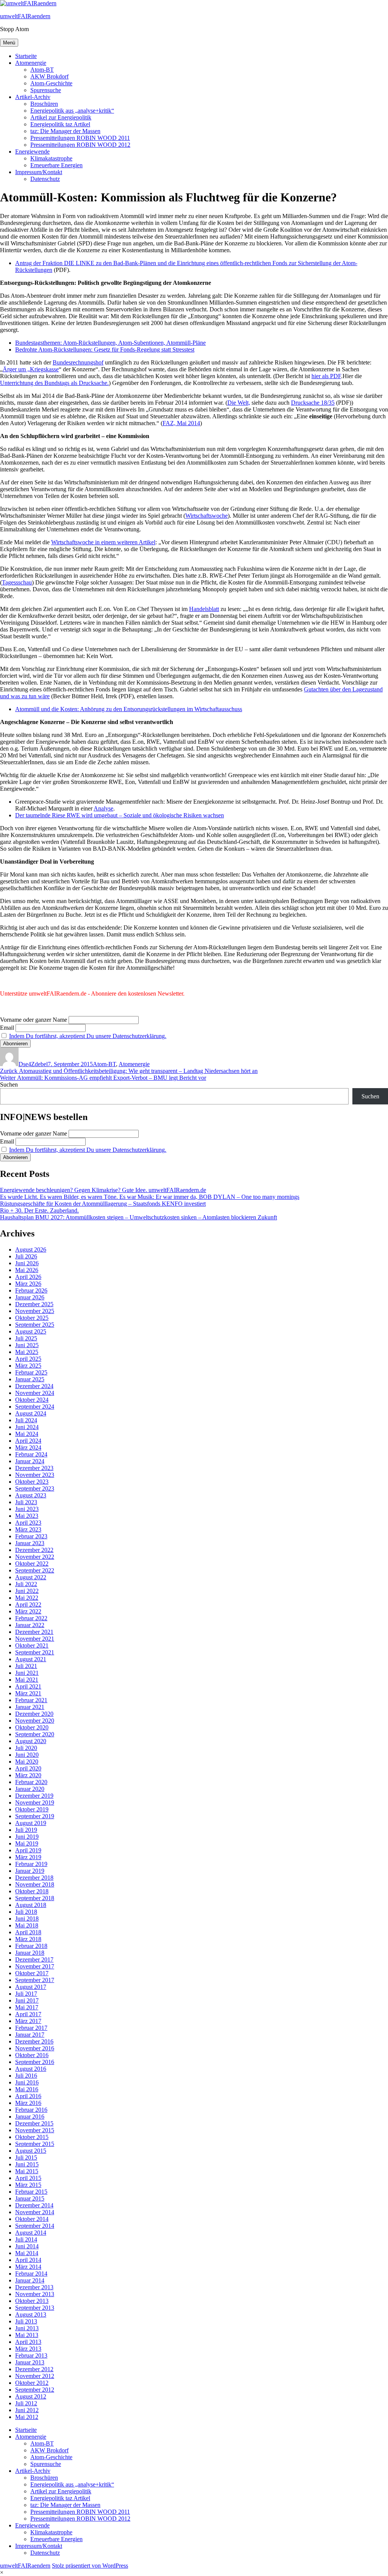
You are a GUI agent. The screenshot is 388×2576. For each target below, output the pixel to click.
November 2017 (35, 1966)
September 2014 (35, 2226)
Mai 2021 (27, 1680)
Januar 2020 (30, 1789)
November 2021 (35, 1639)
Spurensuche (46, 90)
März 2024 (28, 1447)
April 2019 (28, 1850)
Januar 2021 (30, 1707)
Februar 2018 (31, 1946)
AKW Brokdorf (49, 76)
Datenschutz (45, 179)
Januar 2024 (30, 1461)
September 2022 (35, 1570)
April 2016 (28, 2096)
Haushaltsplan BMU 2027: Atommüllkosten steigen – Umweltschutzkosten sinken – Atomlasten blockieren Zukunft (138, 1217)
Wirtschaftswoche (207, 516)
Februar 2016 (31, 2110)
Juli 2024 (26, 1420)
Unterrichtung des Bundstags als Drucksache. (54, 383)
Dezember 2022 (34, 1550)
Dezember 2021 (34, 1632)
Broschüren (44, 104)
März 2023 (28, 1529)
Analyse (103, 808)
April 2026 (28, 1277)
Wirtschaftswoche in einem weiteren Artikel (103, 542)
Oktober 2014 (32, 2219)
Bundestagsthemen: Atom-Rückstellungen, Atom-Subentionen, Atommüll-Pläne (110, 343)
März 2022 (28, 1611)
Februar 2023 (31, 1536)
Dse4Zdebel (33, 1064)
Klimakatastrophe (51, 158)
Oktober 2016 (32, 2055)
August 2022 (31, 1577)
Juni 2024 (27, 1427)
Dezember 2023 (34, 1468)
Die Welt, (239, 403)
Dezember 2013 (34, 2287)
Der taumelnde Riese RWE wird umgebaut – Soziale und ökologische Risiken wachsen (120, 815)
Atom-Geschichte (51, 83)
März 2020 (28, 1775)
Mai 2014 (27, 2253)
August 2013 (31, 2314)
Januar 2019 (30, 1871)
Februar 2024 (31, 1454)
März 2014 (28, 2267)
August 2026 (31, 1250)
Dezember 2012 (34, 2369)
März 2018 (28, 1939)
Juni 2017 (27, 2000)
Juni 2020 (27, 1755)
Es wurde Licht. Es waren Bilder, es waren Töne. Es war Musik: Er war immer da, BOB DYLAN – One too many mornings (150, 1197)
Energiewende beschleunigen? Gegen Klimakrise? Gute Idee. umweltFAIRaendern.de (103, 1190)
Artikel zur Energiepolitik (61, 117)
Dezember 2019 (34, 1796)
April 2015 (28, 2178)
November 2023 (35, 1475)
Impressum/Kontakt (39, 172)
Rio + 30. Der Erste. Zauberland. (39, 1210)
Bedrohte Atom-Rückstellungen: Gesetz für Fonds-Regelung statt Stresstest (105, 349)
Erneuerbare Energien (56, 165)
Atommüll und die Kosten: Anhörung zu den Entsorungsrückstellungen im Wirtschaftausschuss (129, 709)
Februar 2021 (31, 1700)
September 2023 (35, 1488)
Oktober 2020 (32, 1727)
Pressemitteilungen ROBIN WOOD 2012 (80, 145)
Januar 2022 (30, 1625)
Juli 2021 (26, 1666)
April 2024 (28, 1441)
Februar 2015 (31, 2192)
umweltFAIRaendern (25, 16)
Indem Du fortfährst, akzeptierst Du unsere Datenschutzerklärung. (88, 1036)
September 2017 (35, 1980)
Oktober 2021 (32, 1645)
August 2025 (31, 1331)
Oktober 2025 (32, 1318)
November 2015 (35, 2130)
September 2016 (35, 2062)
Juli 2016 (26, 2076)
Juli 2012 (26, 2403)
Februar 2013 (31, 2355)
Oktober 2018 (32, 1891)
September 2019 (35, 1816)
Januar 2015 (30, 2198)
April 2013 (28, 2342)
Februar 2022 (31, 1618)
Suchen (9, 1085)
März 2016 (28, 2103)
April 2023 (28, 1523)
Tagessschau (17, 582)
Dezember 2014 (34, 2205)
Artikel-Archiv (33, 97)
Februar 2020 (31, 1782)
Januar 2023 (30, 1543)
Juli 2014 (26, 2239)
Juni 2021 (27, 1673)
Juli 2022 (26, 1584)
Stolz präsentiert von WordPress (90, 2566)
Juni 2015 (27, 2164)
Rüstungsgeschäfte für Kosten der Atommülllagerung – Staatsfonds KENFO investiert (103, 1204)
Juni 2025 (27, 1345)
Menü (9, 43)
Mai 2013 (27, 2335)
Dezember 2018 (34, 1878)
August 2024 (31, 1413)
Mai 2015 (27, 2171)
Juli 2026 (26, 1256)
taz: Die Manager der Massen (65, 131)
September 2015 (35, 2144)
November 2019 (35, 1802)
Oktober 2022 (32, 1564)
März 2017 (28, 2021)
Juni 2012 (27, 2410)
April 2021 (28, 1686)
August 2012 (31, 2396)
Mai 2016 (27, 2089)
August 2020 (31, 1741)
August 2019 (31, 1823)
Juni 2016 (27, 2082)
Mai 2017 (27, 2007)
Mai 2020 (27, 1762)
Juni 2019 (27, 1837)
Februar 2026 (31, 1290)
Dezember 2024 (34, 1386)
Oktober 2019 (32, 1809)
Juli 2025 (26, 1338)
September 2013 (35, 2308)
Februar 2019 (31, 1864)
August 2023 (31, 1495)
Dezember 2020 (34, 1714)
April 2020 (28, 1768)
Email (7, 1028)
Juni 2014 (27, 2246)
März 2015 (28, 2185)
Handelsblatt (204, 609)
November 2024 (35, 1393)
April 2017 (28, 2014)
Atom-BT (42, 70)
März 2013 (28, 2349)
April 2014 (28, 2260)
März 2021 (28, 1693)
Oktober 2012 (32, 2383)
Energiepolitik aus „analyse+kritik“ (72, 111)
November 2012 (35, 2376)
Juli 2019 (26, 1830)
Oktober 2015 (32, 2137)
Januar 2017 (30, 2035)
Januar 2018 (30, 1953)
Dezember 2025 (34, 1304)
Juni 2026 (27, 1263)
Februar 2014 (31, 2274)
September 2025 (35, 1325)
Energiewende (32, 152)
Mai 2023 (27, 1516)
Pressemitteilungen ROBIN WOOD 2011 (80, 138)
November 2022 (35, 1557)
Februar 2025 (31, 1372)
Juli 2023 (26, 1502)
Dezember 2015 (34, 2123)
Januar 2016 (30, 2117)
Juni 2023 (27, 1509)
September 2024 (35, 1407)
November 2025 (35, 1311)
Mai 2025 (27, 1352)
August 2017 (31, 1987)
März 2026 (28, 1284)
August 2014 (31, 2233)
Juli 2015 (26, 2157)
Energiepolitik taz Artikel (60, 124)
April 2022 (28, 1605)
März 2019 (28, 1857)
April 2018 (28, 1932)
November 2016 (35, 2048)
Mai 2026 (27, 1270)
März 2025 (28, 1366)
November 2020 (35, 1721)
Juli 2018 (26, 1912)
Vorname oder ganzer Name (34, 1020)
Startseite (26, 56)
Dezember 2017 (34, 1959)
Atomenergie (31, 63)
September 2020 (35, 1734)
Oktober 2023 (32, 1482)
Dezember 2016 (34, 2041)
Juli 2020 (26, 1748)
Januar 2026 (30, 1297)
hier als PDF (326, 376)
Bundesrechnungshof (78, 362)
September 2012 (35, 2390)
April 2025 (28, 1359)
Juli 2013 (26, 2321)
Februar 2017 (31, 2028)
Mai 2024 (27, 1434)
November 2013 (35, 2294)
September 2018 (35, 1898)
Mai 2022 (27, 1598)
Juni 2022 (27, 1591)
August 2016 (31, 2069)
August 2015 (31, 2151)
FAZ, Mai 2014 (181, 423)
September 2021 (35, 1652)
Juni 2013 (27, 2328)
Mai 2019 (27, 1843)
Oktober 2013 (32, 2301)
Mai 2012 (27, 2417)
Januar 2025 (30, 1379)
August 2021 (31, 1659)
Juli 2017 (26, 1994)
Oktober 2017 (32, 1973)
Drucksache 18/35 (313, 403)
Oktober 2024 (32, 1400)
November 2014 (35, 2212)
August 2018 (31, 1905)
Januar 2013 (30, 2362)
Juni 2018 (27, 1919)
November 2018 (35, 1884)
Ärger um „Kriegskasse (31, 369)
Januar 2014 (30, 2280)
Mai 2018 (27, 1925)
